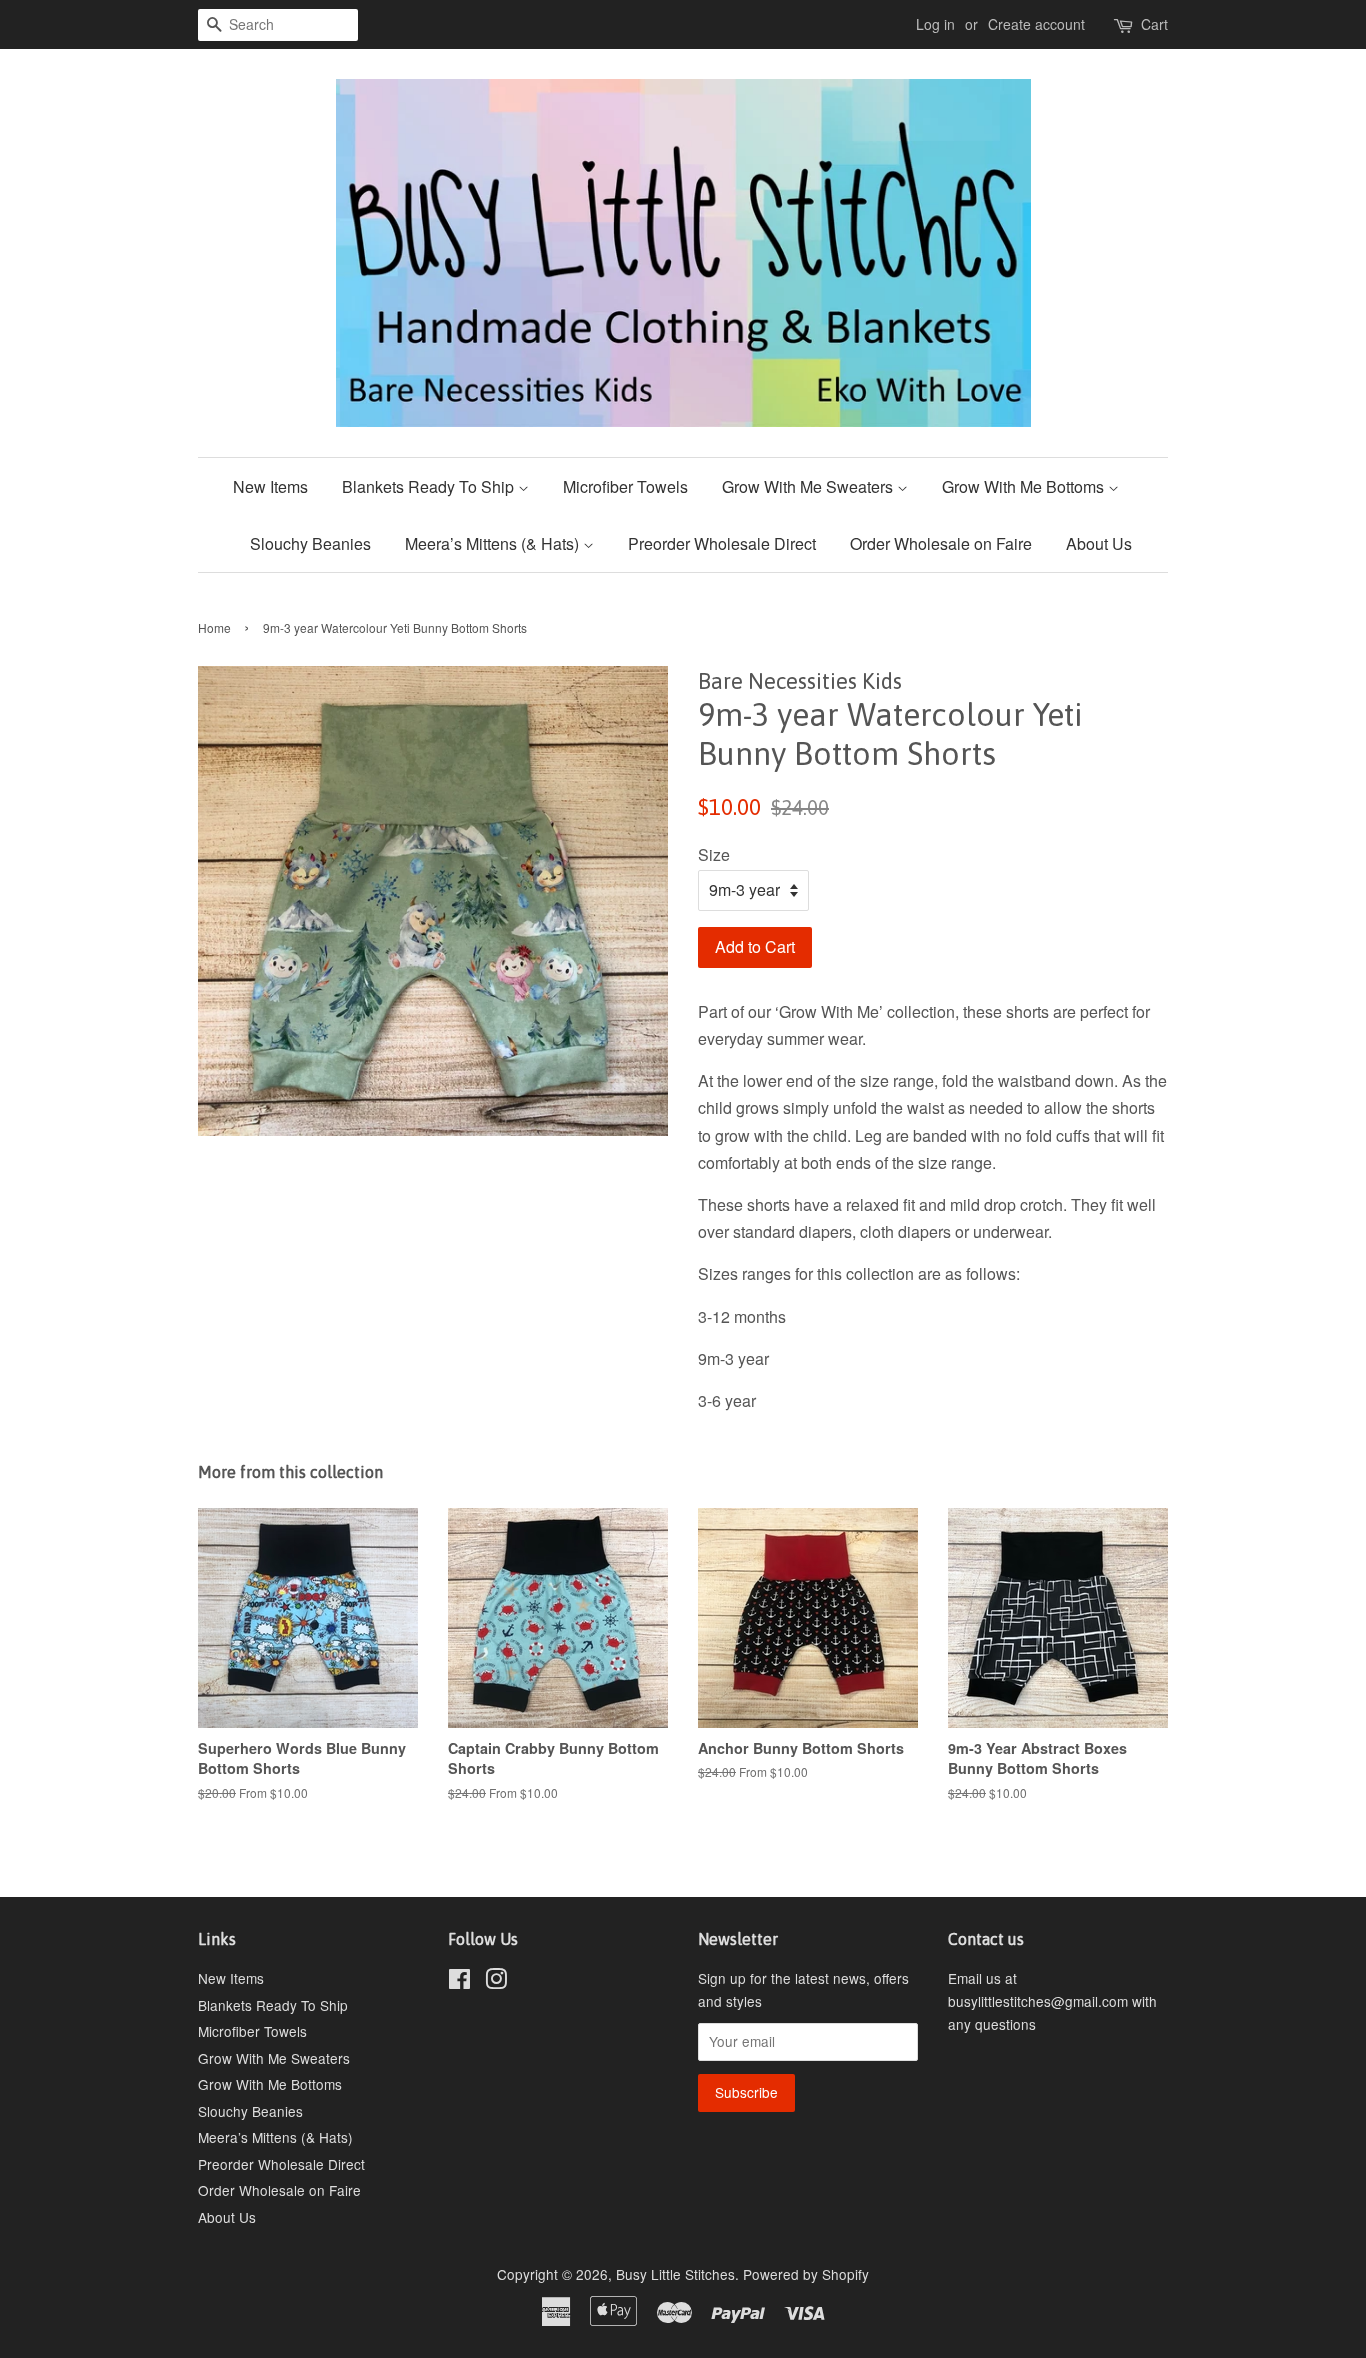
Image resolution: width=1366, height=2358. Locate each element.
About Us (1099, 543)
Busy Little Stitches (675, 2274)
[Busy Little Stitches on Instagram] (496, 1982)
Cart (1154, 24)
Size (714, 854)
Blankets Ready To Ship (430, 486)
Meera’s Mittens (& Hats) (494, 543)
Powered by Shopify (806, 2274)
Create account (1036, 24)
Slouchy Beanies (310, 543)
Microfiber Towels (625, 486)
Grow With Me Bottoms (1025, 486)
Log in (935, 24)
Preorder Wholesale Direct (722, 543)
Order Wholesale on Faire (941, 543)
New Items (270, 486)
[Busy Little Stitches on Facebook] (459, 1982)
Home (214, 627)
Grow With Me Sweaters (809, 486)
